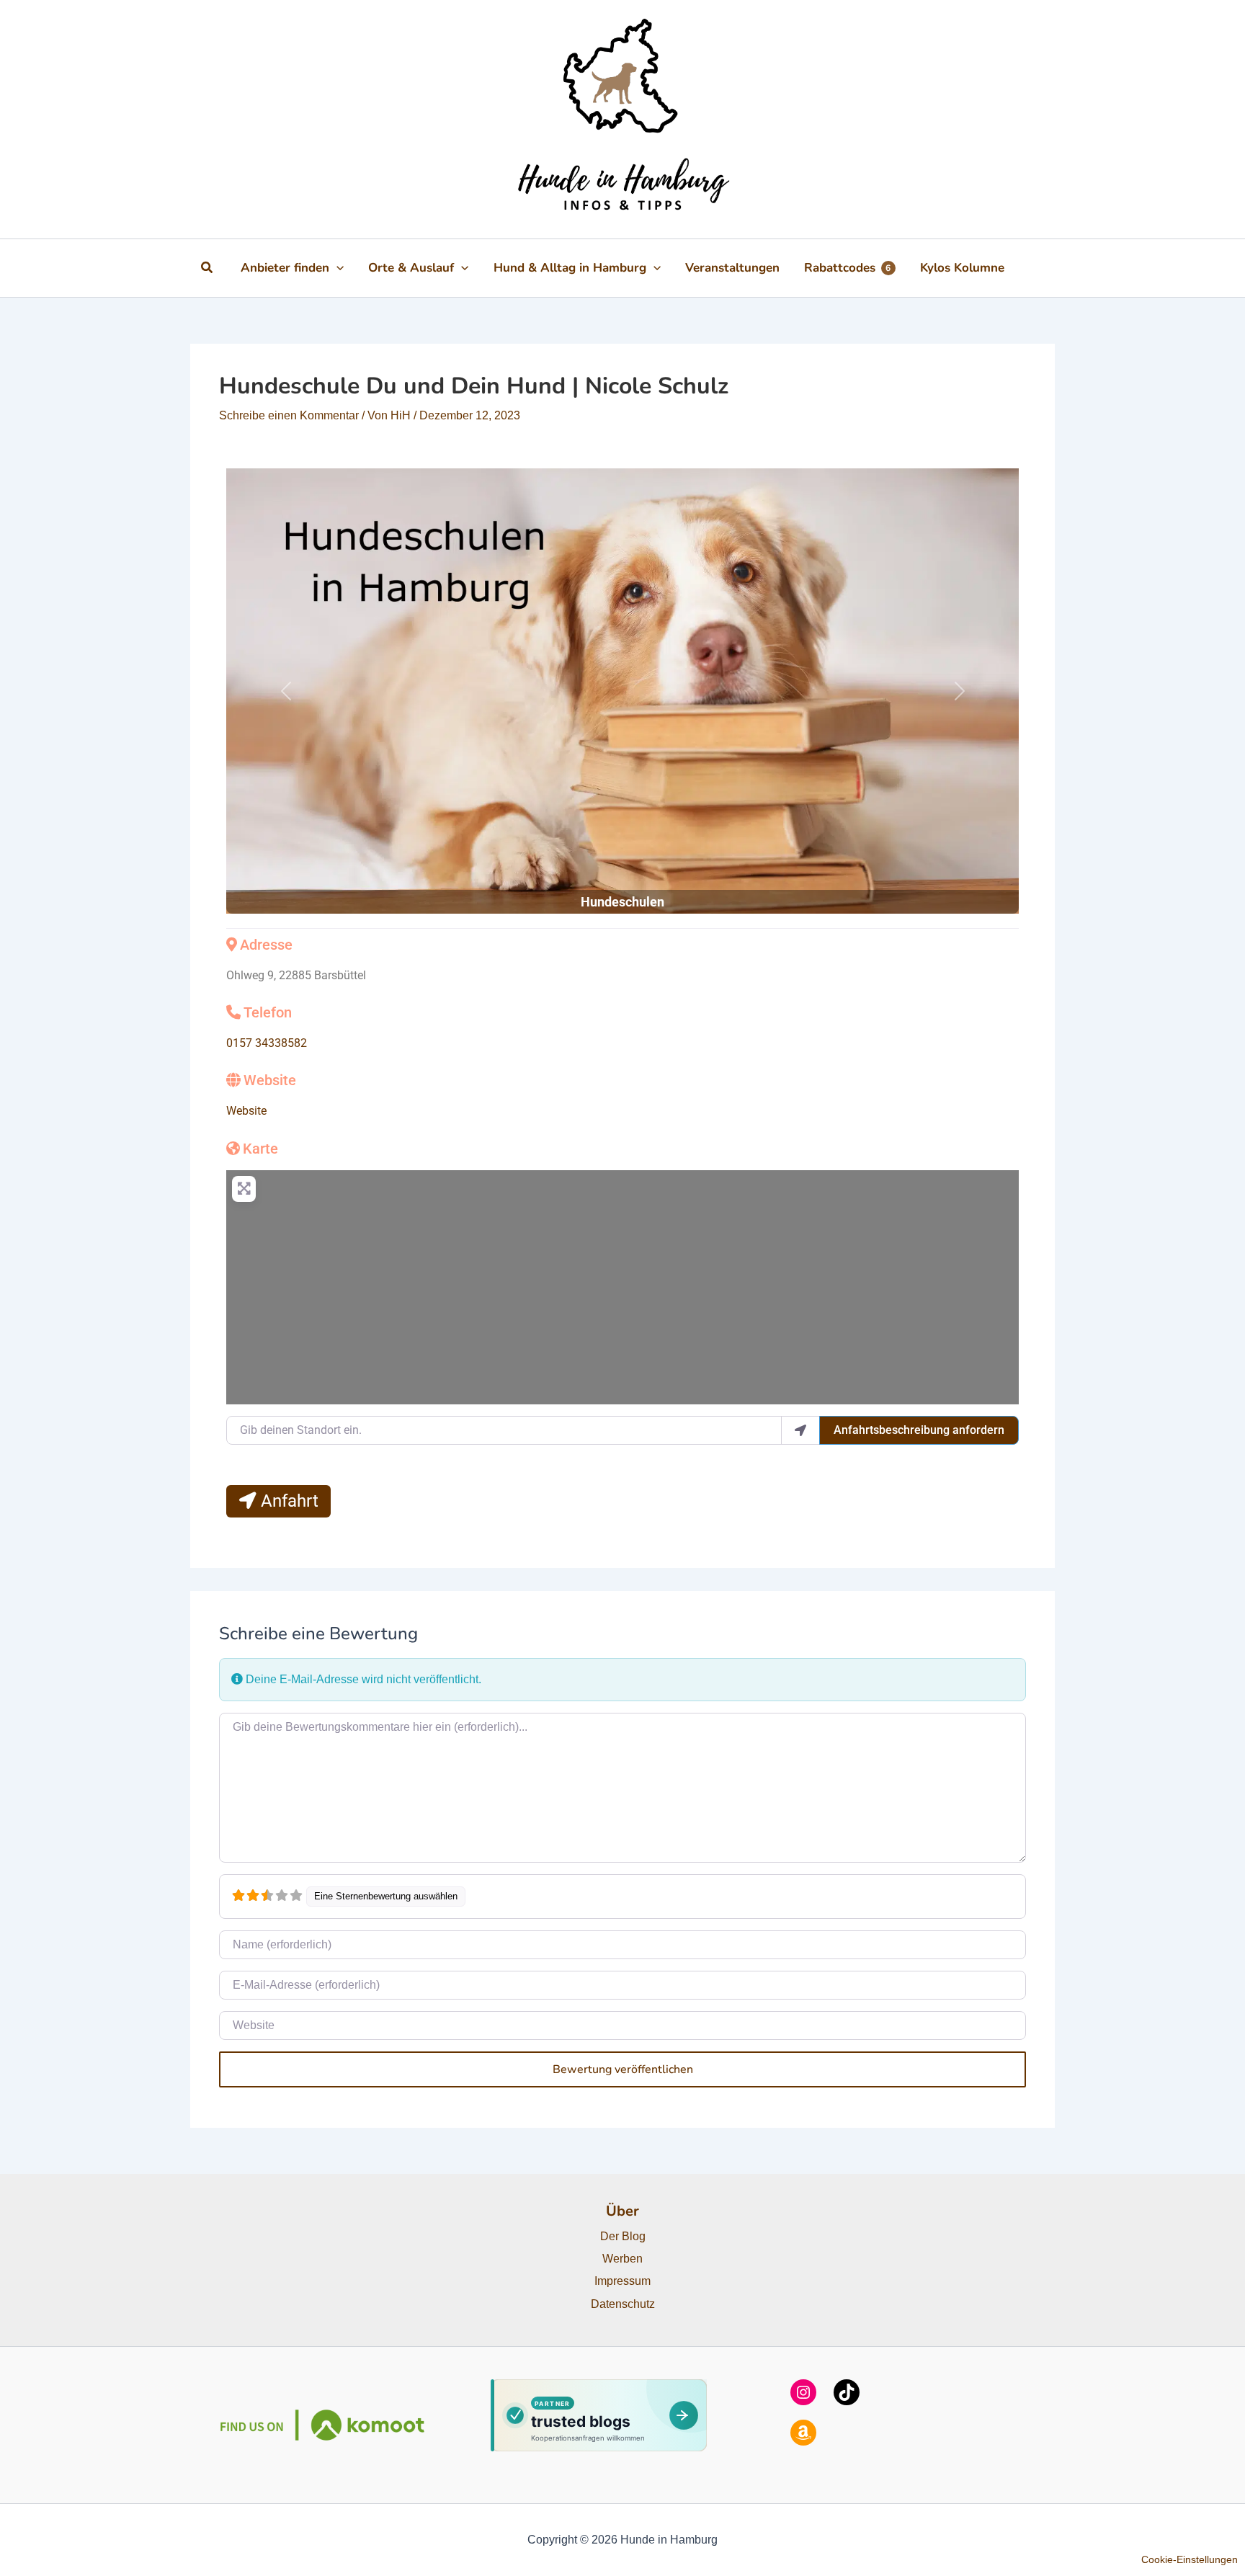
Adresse (266, 945)
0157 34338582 (267, 1043)
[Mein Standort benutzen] (800, 1430)
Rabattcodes (848, 268)
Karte (260, 1149)
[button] (207, 268)
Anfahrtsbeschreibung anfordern (919, 1430)
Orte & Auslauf (411, 268)
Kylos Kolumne (962, 268)
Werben (622, 2259)
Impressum (622, 2281)
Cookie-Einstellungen (1190, 2559)
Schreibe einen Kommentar (289, 415)
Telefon (268, 1012)
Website (270, 1080)
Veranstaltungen (732, 268)
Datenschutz (623, 2304)
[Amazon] (803, 2433)
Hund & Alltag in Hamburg (570, 268)
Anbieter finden (285, 268)
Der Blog (623, 2236)
